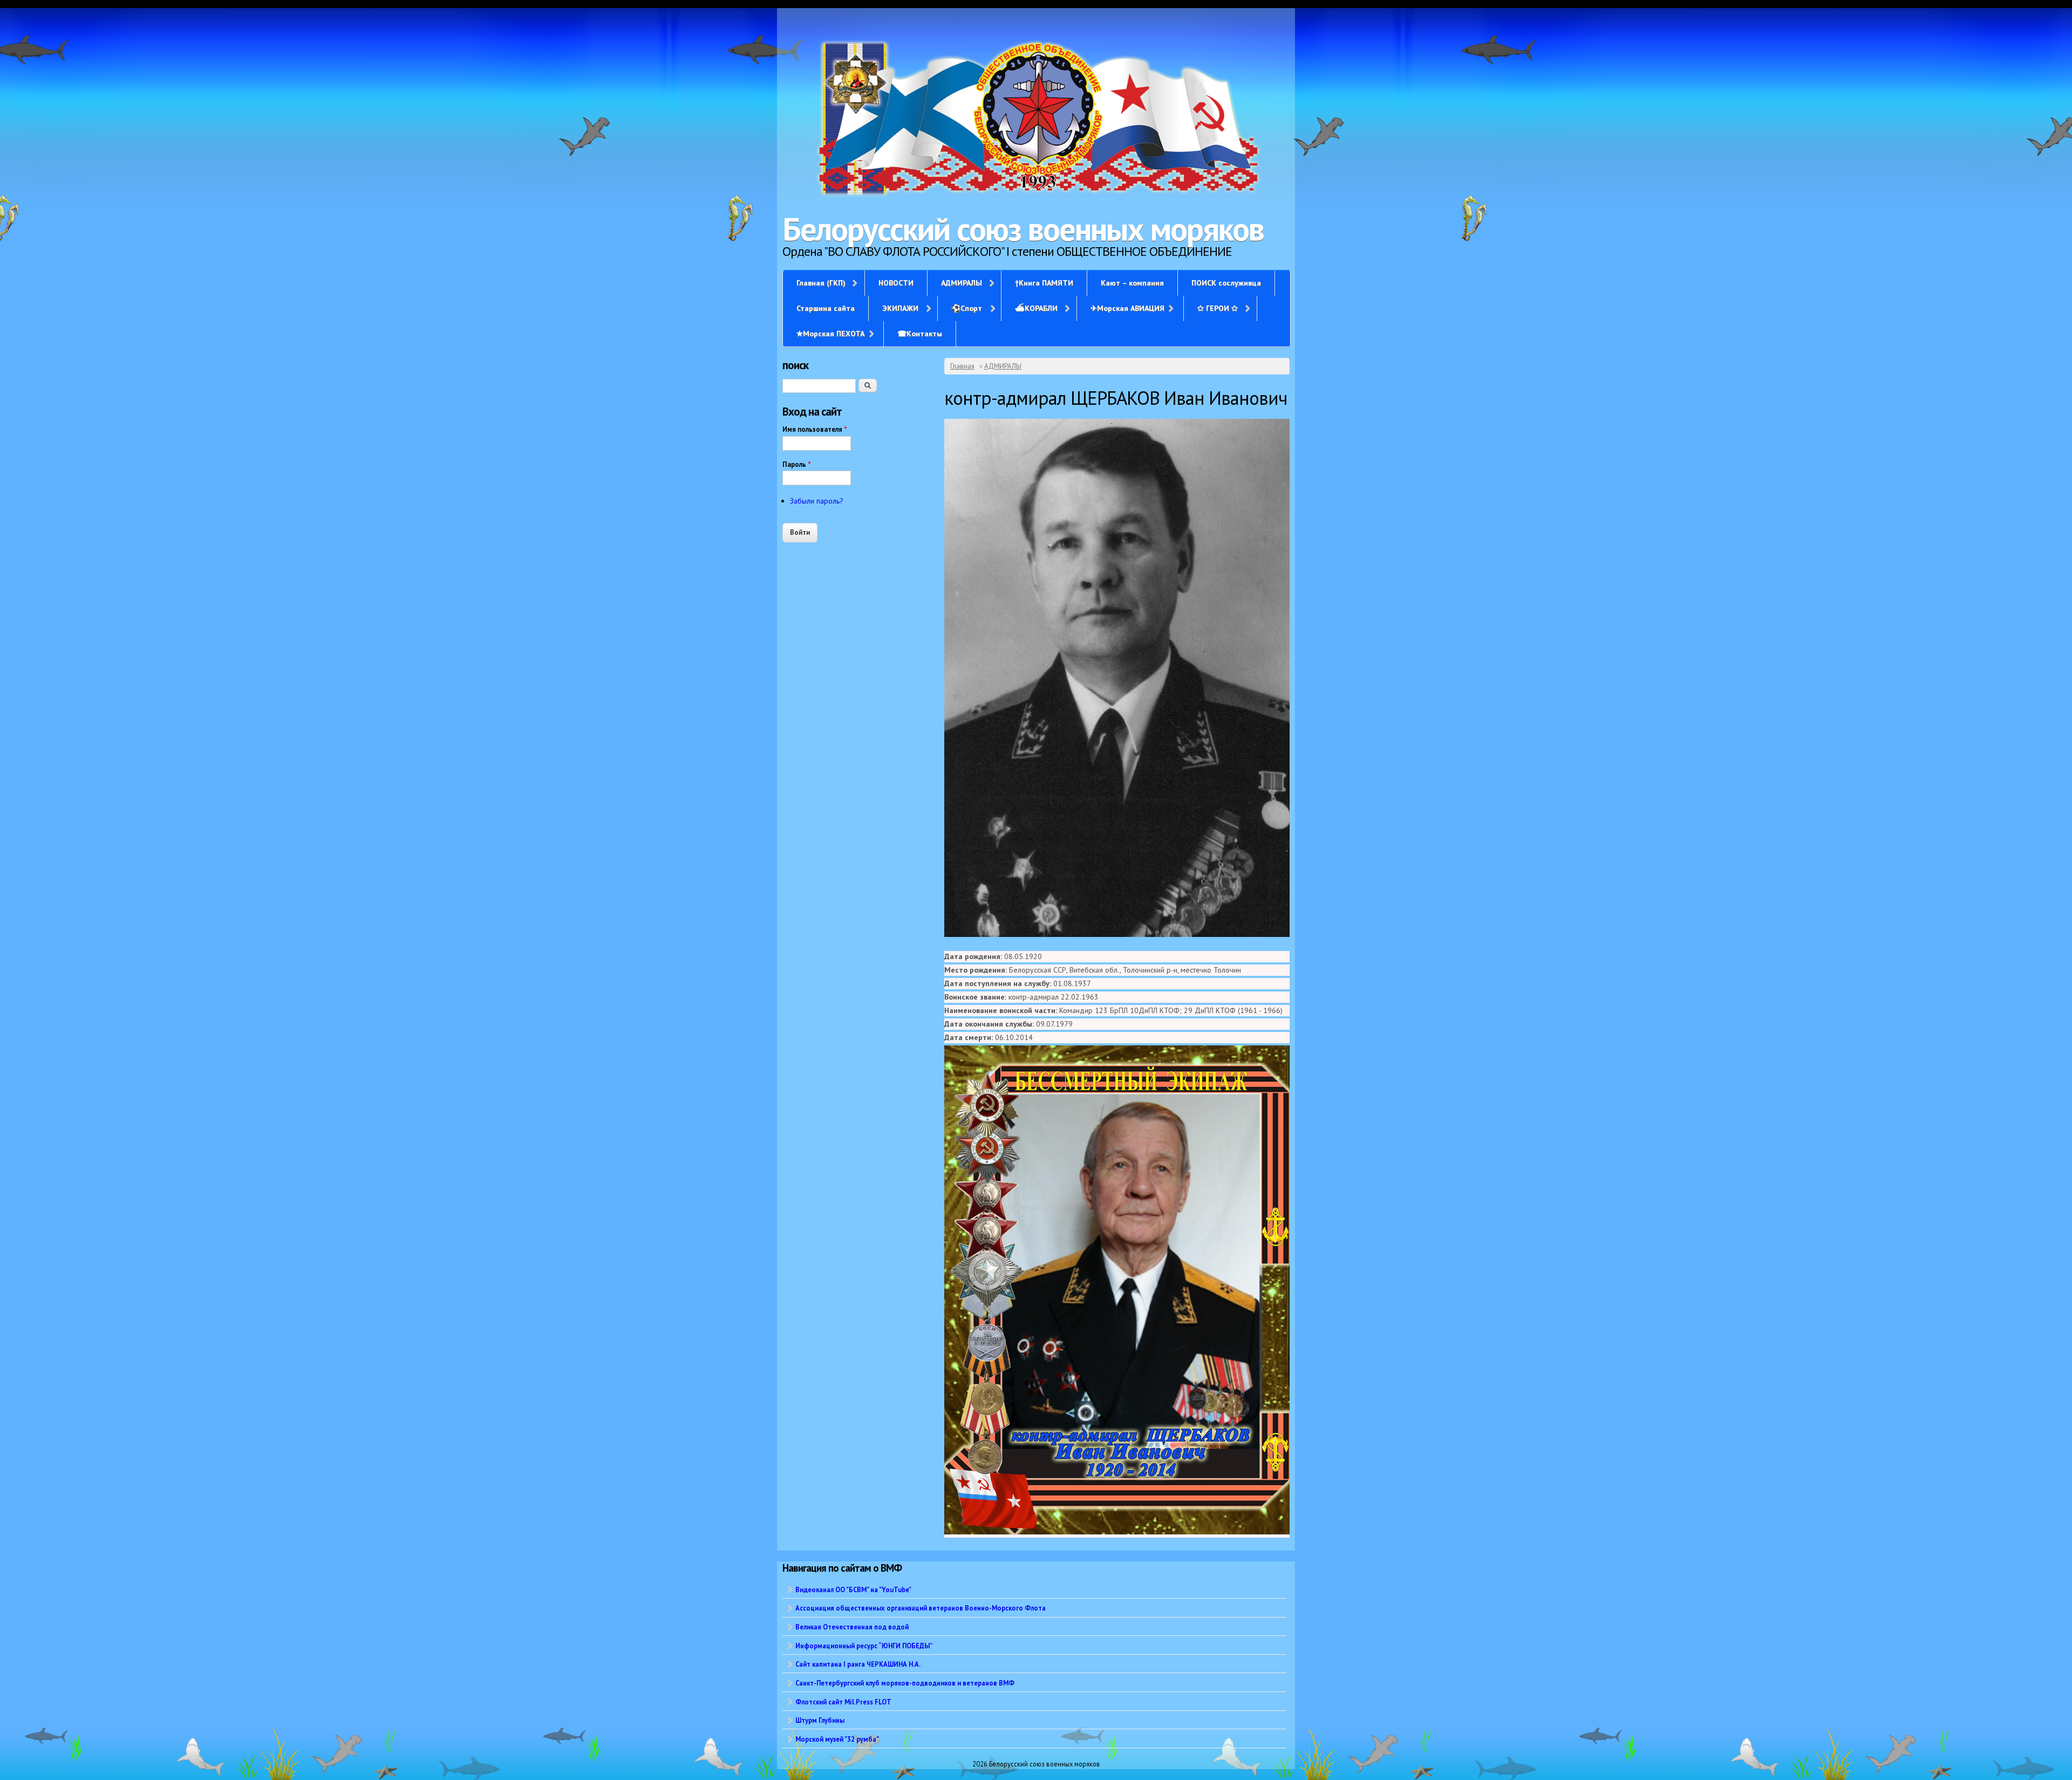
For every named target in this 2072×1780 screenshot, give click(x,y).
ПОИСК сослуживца (1226, 283)
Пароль (797, 464)
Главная (962, 366)
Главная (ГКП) (821, 283)
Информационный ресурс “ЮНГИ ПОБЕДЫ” (864, 1646)
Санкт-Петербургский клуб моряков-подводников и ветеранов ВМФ (905, 1683)
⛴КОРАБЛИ (1036, 308)
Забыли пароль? (817, 501)
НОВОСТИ (896, 283)
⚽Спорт (967, 308)
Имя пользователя (815, 429)
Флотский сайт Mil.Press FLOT (843, 1702)
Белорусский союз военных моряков (1023, 229)
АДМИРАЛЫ (962, 283)
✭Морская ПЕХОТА (830, 334)
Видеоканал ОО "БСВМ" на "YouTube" (853, 1589)
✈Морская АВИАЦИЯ (1127, 308)
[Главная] (1036, 120)
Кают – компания (1132, 283)
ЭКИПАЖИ (900, 308)
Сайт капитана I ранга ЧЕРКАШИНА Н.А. (858, 1664)
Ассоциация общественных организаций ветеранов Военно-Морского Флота (921, 1608)
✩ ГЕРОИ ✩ (1218, 308)
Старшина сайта (826, 308)
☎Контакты (920, 334)
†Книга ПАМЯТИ (1044, 283)
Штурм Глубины (820, 1720)
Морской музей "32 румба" (837, 1739)
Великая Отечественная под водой (852, 1627)
